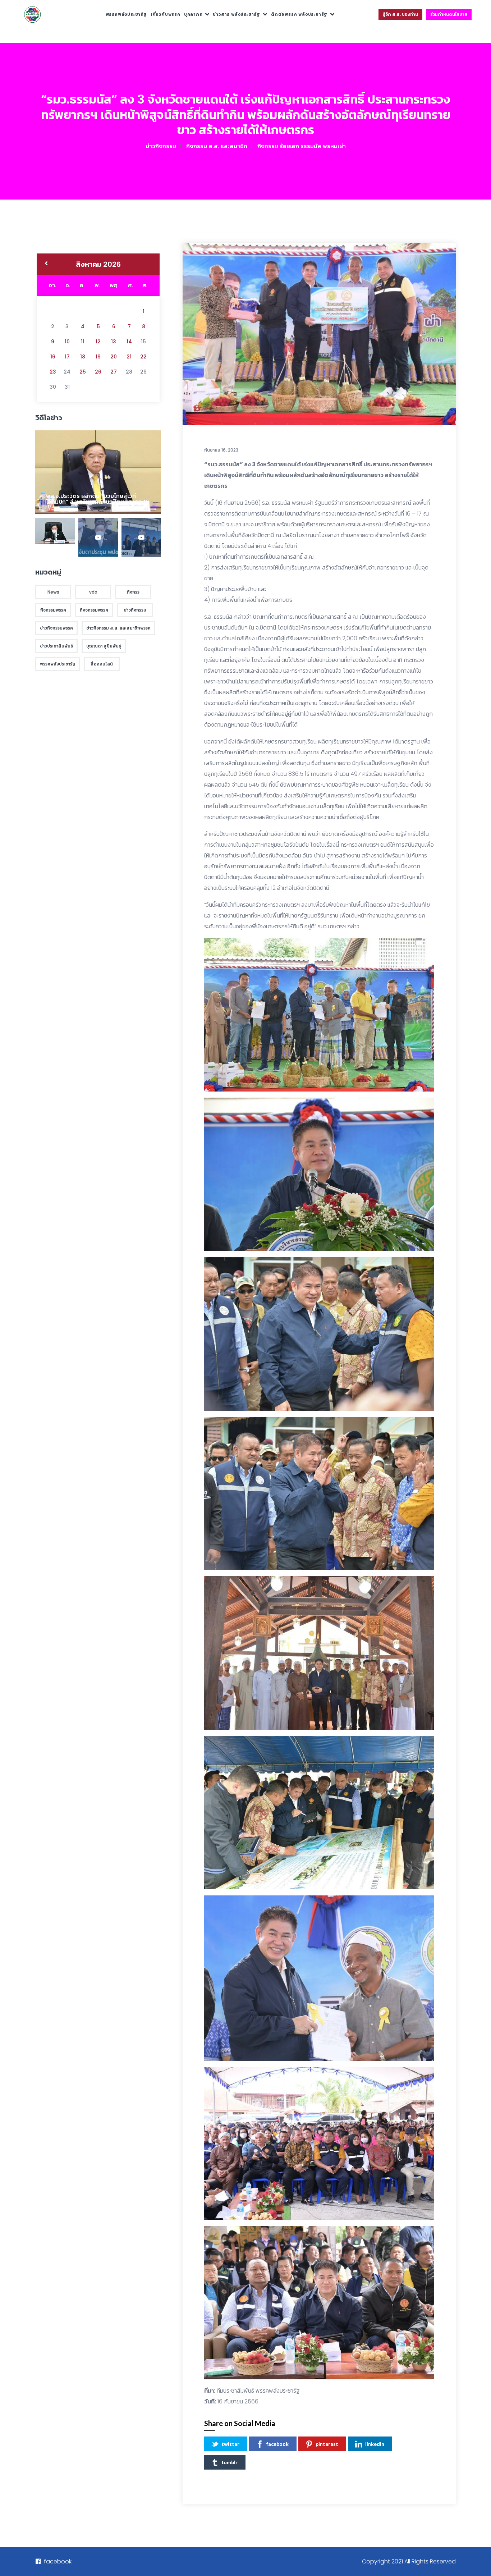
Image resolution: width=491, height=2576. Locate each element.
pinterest (327, 2444)
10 (67, 342)
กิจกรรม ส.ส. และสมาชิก (217, 146)
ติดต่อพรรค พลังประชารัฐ (299, 14)
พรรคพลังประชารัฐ (126, 14)
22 (143, 357)
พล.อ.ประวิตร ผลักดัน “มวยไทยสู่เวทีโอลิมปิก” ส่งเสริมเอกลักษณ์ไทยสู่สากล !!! (97, 499)
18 (83, 357)
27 (114, 372)
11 (83, 342)
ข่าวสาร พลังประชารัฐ (237, 14)
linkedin (375, 2444)
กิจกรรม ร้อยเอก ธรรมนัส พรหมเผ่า (302, 146)
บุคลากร (193, 14)
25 (83, 372)
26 (98, 372)
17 (67, 357)
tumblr (230, 2462)
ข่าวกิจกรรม (161, 146)
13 (114, 342)
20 (114, 357)
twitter (230, 2444)
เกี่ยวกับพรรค (166, 14)
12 (98, 342)
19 (98, 357)
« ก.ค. (46, 264)
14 (129, 342)
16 (53, 357)
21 (129, 357)
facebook (277, 2444)
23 (53, 372)
